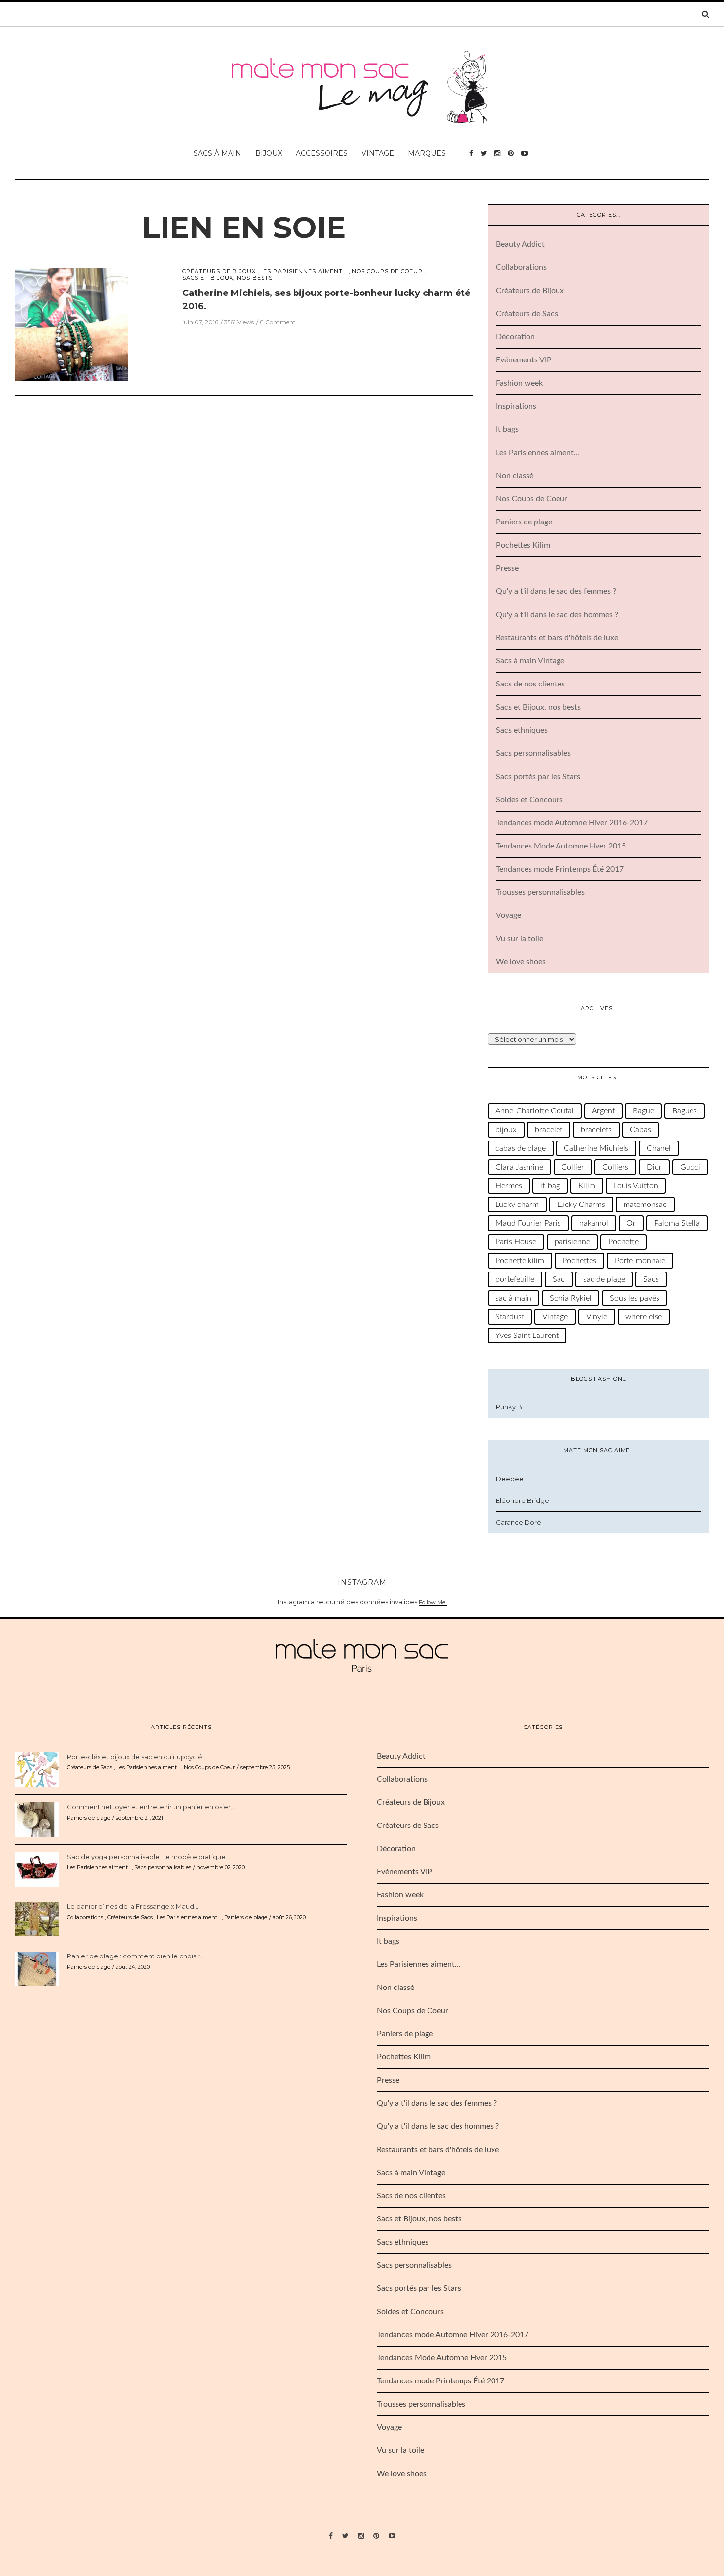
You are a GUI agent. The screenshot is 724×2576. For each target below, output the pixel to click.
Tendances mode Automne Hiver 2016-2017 (572, 823)
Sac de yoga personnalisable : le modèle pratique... (148, 1857)
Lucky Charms (581, 1205)
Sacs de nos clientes (530, 684)
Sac (559, 1279)
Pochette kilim (520, 1261)
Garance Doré (519, 1522)
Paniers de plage (524, 522)
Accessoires (322, 153)
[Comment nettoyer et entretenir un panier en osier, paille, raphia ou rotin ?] (37, 1819)
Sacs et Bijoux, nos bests (228, 278)
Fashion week (519, 383)
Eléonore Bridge (523, 1500)
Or (631, 1223)
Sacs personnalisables (533, 753)
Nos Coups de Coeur (387, 272)
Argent (603, 1111)
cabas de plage (521, 1148)
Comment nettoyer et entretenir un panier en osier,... (152, 1807)
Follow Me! (433, 1602)
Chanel (659, 1148)
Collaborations (521, 267)
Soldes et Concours (529, 800)
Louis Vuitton (636, 1186)
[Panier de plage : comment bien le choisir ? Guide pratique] (37, 1968)
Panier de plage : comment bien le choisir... (136, 1956)
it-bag (550, 1186)
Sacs (651, 1279)
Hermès (509, 1186)
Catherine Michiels (596, 1148)
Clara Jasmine (519, 1167)
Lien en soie (244, 227)
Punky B (509, 1407)
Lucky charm (517, 1205)
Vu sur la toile (520, 939)
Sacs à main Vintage (530, 661)
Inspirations (516, 406)
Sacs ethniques (522, 730)
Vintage (378, 153)
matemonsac (645, 1205)
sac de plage (604, 1279)
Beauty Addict (520, 244)
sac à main (513, 1298)
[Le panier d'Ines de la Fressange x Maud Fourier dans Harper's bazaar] (37, 1919)
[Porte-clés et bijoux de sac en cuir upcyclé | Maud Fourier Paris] (37, 1769)
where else (644, 1317)
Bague (643, 1111)
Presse (507, 568)
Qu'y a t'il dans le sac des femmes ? (556, 591)
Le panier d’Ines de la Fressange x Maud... (133, 1906)
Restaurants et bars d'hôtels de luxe (557, 638)
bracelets (596, 1130)
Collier (573, 1167)
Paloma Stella (677, 1223)
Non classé (515, 476)
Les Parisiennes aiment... (304, 272)
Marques (427, 153)
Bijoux (269, 153)
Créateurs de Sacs (527, 314)
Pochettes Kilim (523, 545)
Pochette (624, 1242)
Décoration (515, 337)
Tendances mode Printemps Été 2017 (560, 869)
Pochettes (579, 1261)
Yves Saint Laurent (527, 1336)
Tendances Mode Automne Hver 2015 (561, 846)
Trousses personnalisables (540, 892)
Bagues (685, 1111)
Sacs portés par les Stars (538, 777)
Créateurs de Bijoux (219, 272)
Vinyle (597, 1317)
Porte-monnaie (640, 1261)
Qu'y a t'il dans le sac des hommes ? (557, 615)
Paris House (516, 1242)
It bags (507, 429)
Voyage (509, 915)
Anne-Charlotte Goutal (535, 1111)
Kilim (587, 1186)
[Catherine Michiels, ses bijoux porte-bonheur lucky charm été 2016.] (71, 324)
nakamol (594, 1223)
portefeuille (515, 1279)
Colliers (615, 1167)
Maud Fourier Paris (528, 1223)
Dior (654, 1167)
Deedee (510, 1479)
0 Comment (278, 322)
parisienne (572, 1242)
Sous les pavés (635, 1298)
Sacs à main (217, 153)
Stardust (510, 1317)
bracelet (549, 1130)
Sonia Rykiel (571, 1298)
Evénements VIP (524, 360)
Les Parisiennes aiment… (538, 453)
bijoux (506, 1130)
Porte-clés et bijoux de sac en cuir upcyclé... (137, 1757)
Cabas (641, 1130)
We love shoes (521, 962)
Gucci (690, 1167)
